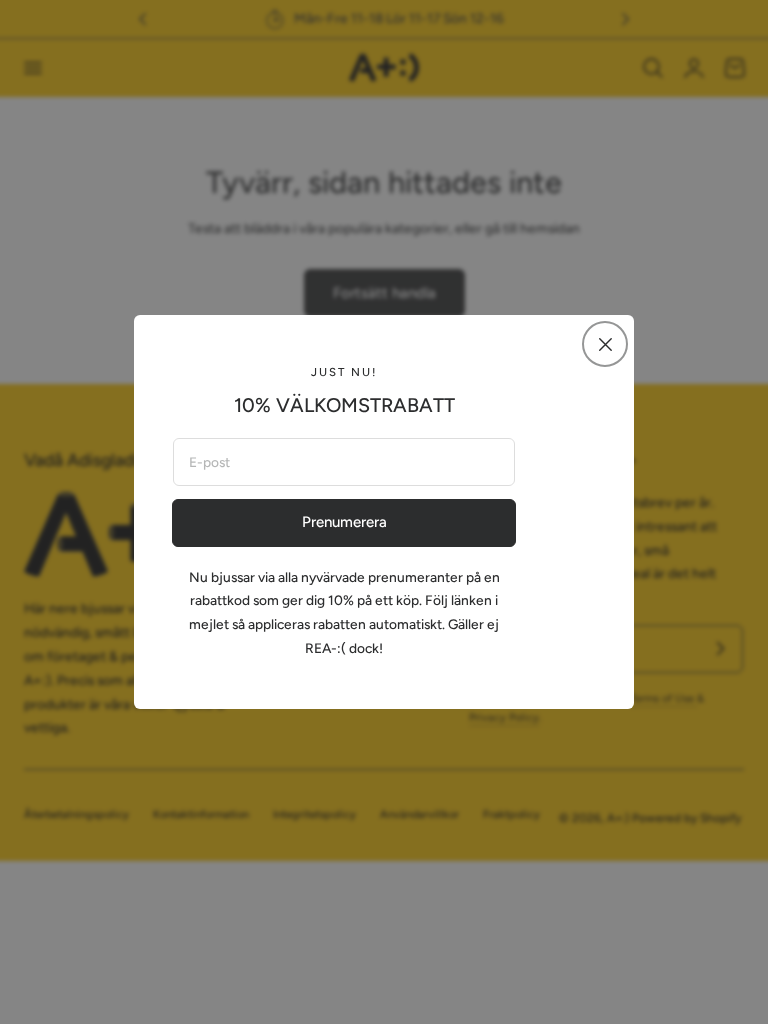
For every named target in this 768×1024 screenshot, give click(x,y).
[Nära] (605, 344)
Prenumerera (344, 522)
